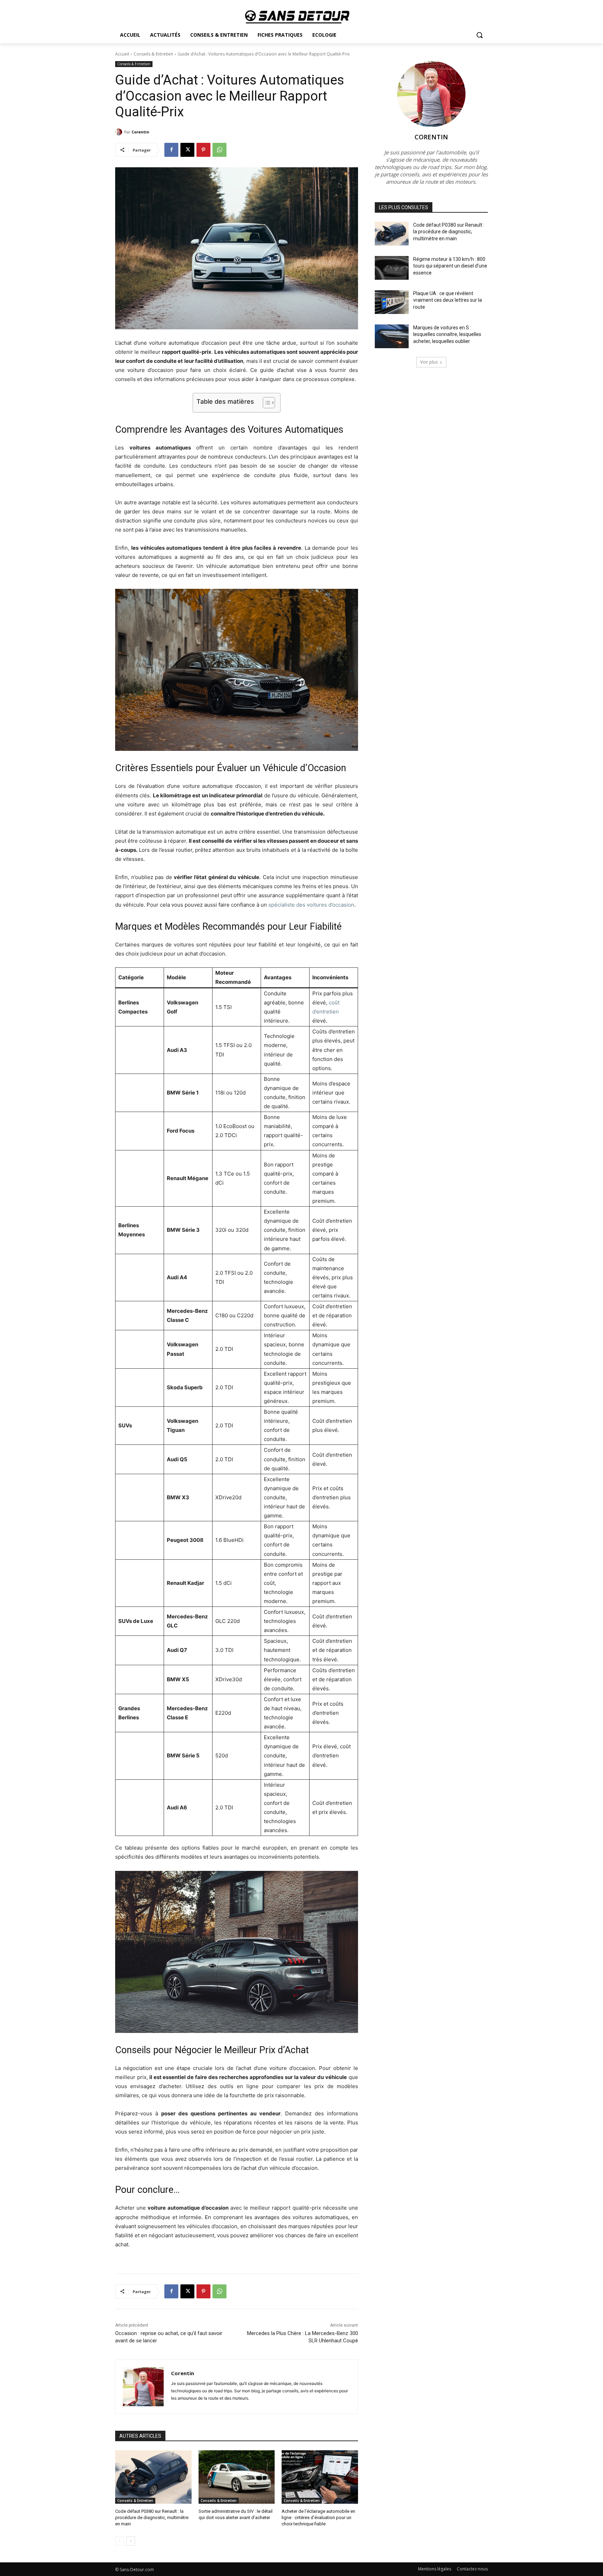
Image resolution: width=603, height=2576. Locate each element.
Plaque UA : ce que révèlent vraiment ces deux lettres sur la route (448, 300)
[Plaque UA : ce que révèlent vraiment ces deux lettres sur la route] (392, 302)
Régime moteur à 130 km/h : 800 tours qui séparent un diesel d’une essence (450, 266)
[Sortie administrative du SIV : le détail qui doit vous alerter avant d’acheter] (237, 2477)
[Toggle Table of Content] (265, 403)
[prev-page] (120, 2541)
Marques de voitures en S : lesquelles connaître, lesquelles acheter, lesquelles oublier (447, 334)
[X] (187, 150)
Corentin (140, 132)
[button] (479, 35)
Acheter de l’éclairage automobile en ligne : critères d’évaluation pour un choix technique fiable (318, 2518)
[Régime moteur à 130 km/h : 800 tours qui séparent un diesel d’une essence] (392, 268)
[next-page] (131, 2541)
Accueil (122, 54)
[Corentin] (120, 132)
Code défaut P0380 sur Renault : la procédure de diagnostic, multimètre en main (152, 2518)
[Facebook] (171, 150)
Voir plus (429, 362)
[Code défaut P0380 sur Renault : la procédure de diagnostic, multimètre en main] (153, 2477)
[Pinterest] (203, 150)
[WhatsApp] (219, 150)
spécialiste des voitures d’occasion (311, 905)
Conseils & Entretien (153, 54)
